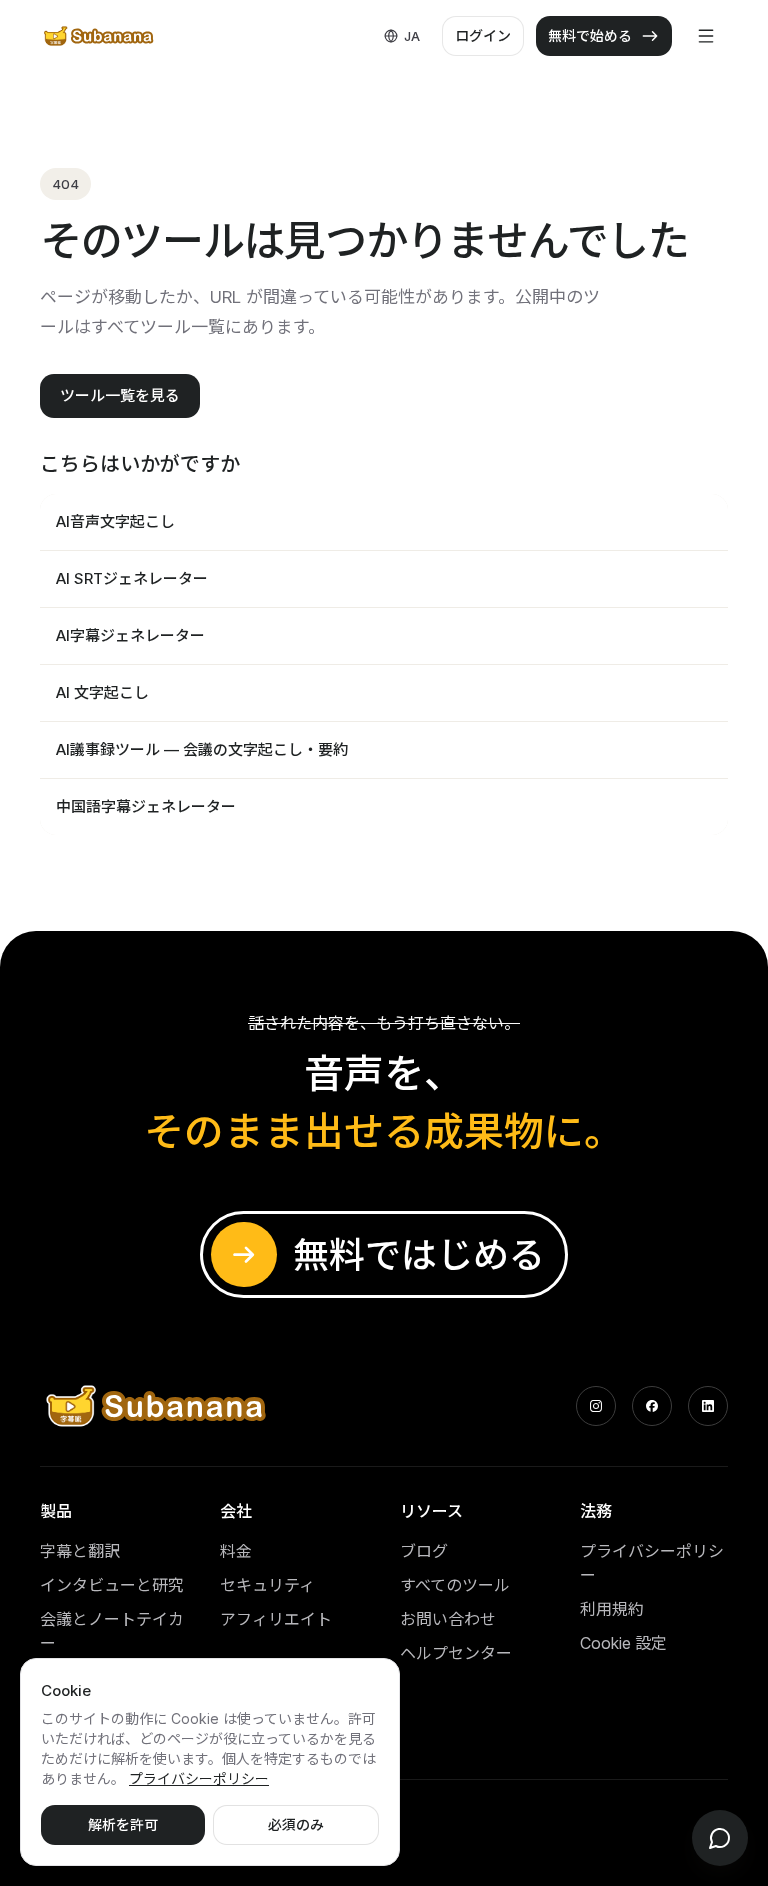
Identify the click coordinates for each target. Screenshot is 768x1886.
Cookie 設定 (623, 1643)
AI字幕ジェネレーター (130, 635)
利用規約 (612, 1609)
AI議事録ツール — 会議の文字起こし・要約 (202, 749)
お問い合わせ (448, 1619)
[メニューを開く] (706, 36)
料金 (236, 1551)
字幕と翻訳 (80, 1551)
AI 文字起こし (102, 692)
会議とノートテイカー (112, 1631)
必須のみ (296, 1824)
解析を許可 (123, 1824)
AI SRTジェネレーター (132, 578)
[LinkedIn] (708, 1406)
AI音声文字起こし (115, 521)
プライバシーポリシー (652, 1563)
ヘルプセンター (456, 1653)
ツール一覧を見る (120, 395)
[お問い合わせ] (720, 1838)
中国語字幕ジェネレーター (146, 806)
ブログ (424, 1551)
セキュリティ (267, 1585)
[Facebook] (652, 1406)
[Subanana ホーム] (99, 36)
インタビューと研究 (112, 1585)
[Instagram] (596, 1406)
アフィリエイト (276, 1619)
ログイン (483, 35)
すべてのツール (455, 1585)
